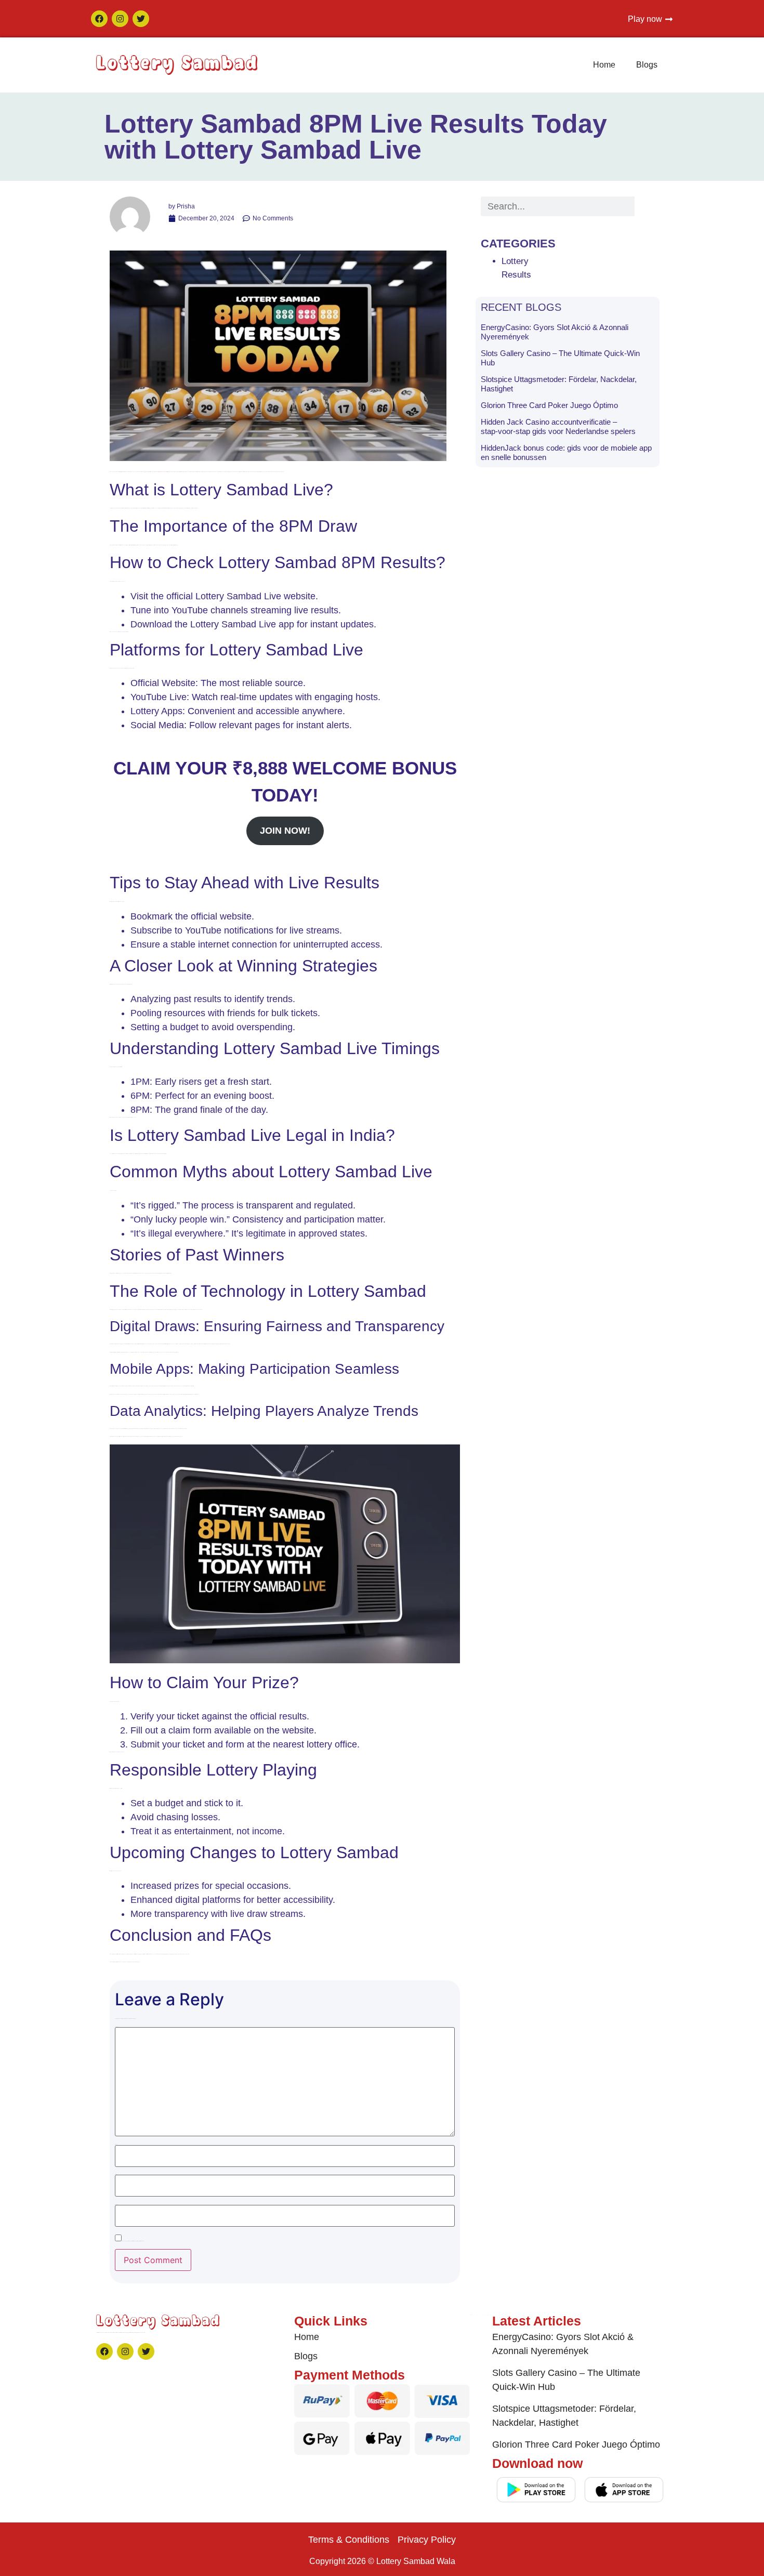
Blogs (647, 65)
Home (604, 65)
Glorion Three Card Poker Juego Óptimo (549, 405)
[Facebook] (99, 19)
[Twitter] (141, 19)
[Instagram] (120, 19)
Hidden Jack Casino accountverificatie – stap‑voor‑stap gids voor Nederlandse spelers (558, 426)
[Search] (644, 206)
